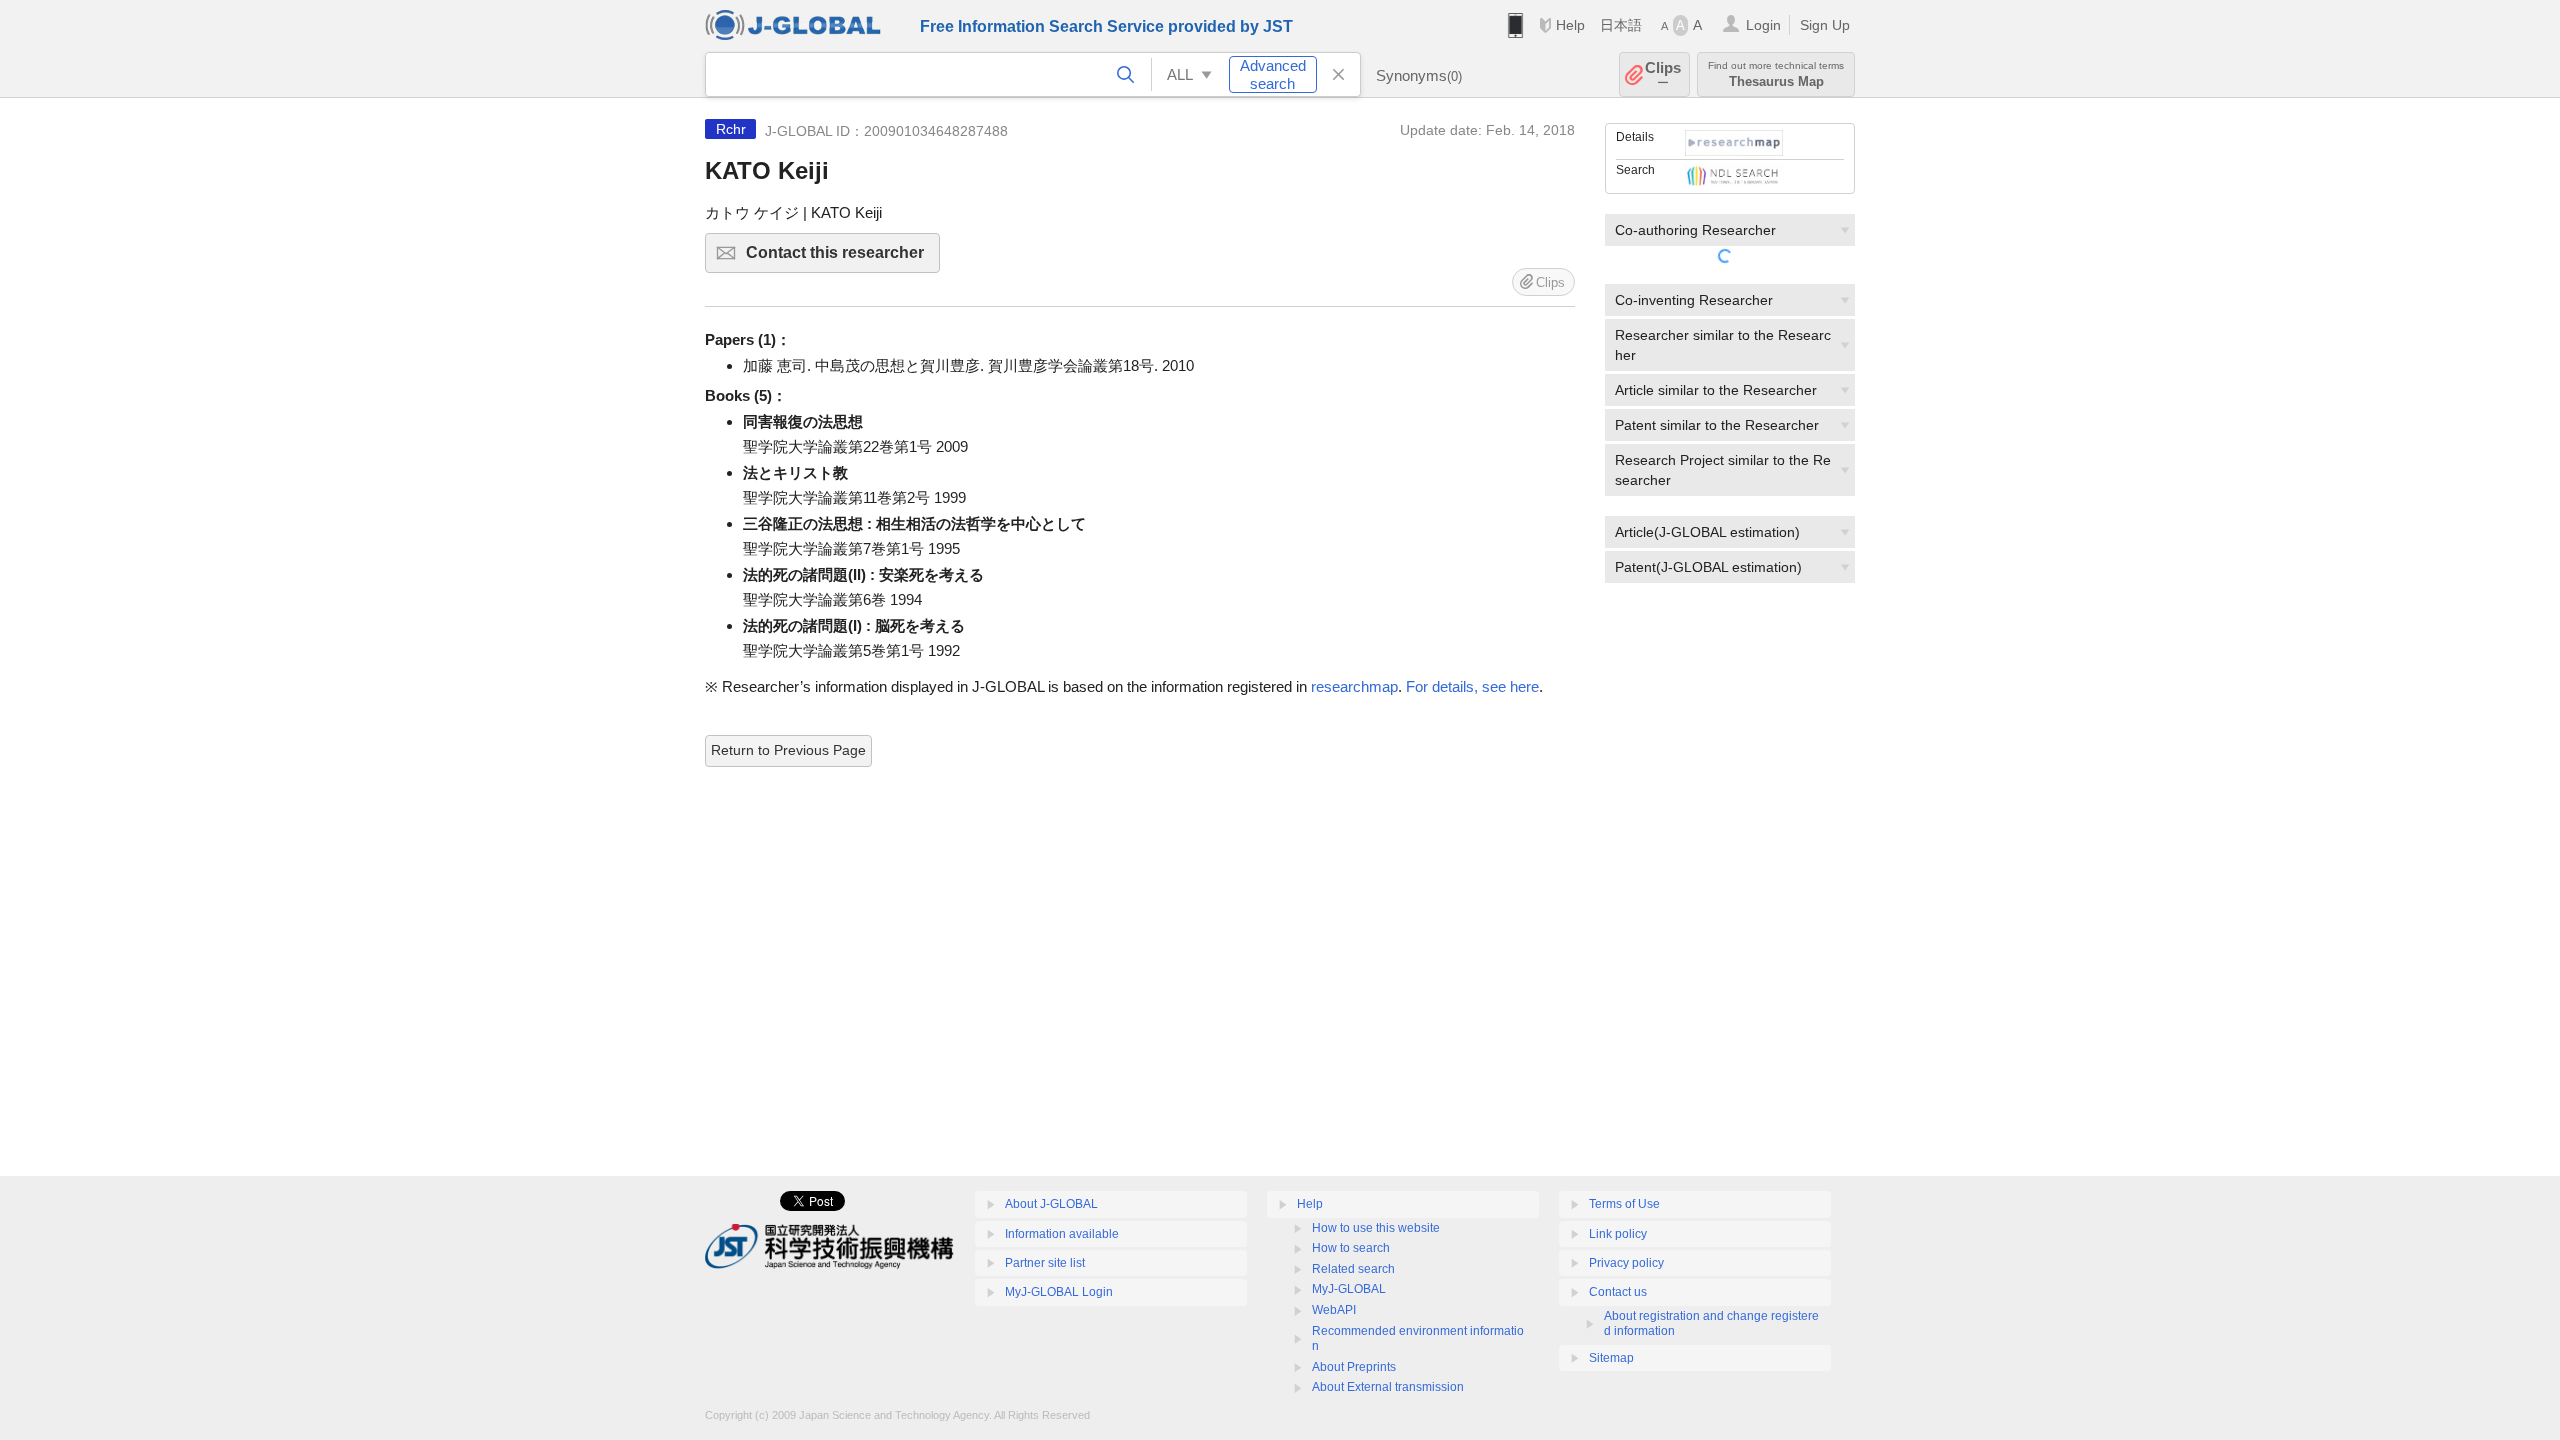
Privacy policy (1626, 1263)
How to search (1351, 1248)
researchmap (1354, 686)
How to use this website (1376, 1228)
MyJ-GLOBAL (1349, 1289)
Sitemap (1611, 1358)
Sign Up (1825, 25)
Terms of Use (1624, 1204)
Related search (1353, 1269)
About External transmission (1388, 1387)
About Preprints (1354, 1367)
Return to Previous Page (788, 750)
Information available (1062, 1234)
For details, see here (1472, 686)
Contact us (1618, 1292)
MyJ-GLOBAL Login (1059, 1292)
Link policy (1618, 1234)
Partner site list (1045, 1263)
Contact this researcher (843, 258)
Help (1570, 25)
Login (1763, 25)
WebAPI (1334, 1310)
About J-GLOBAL (1051, 1204)
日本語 (1621, 25)
